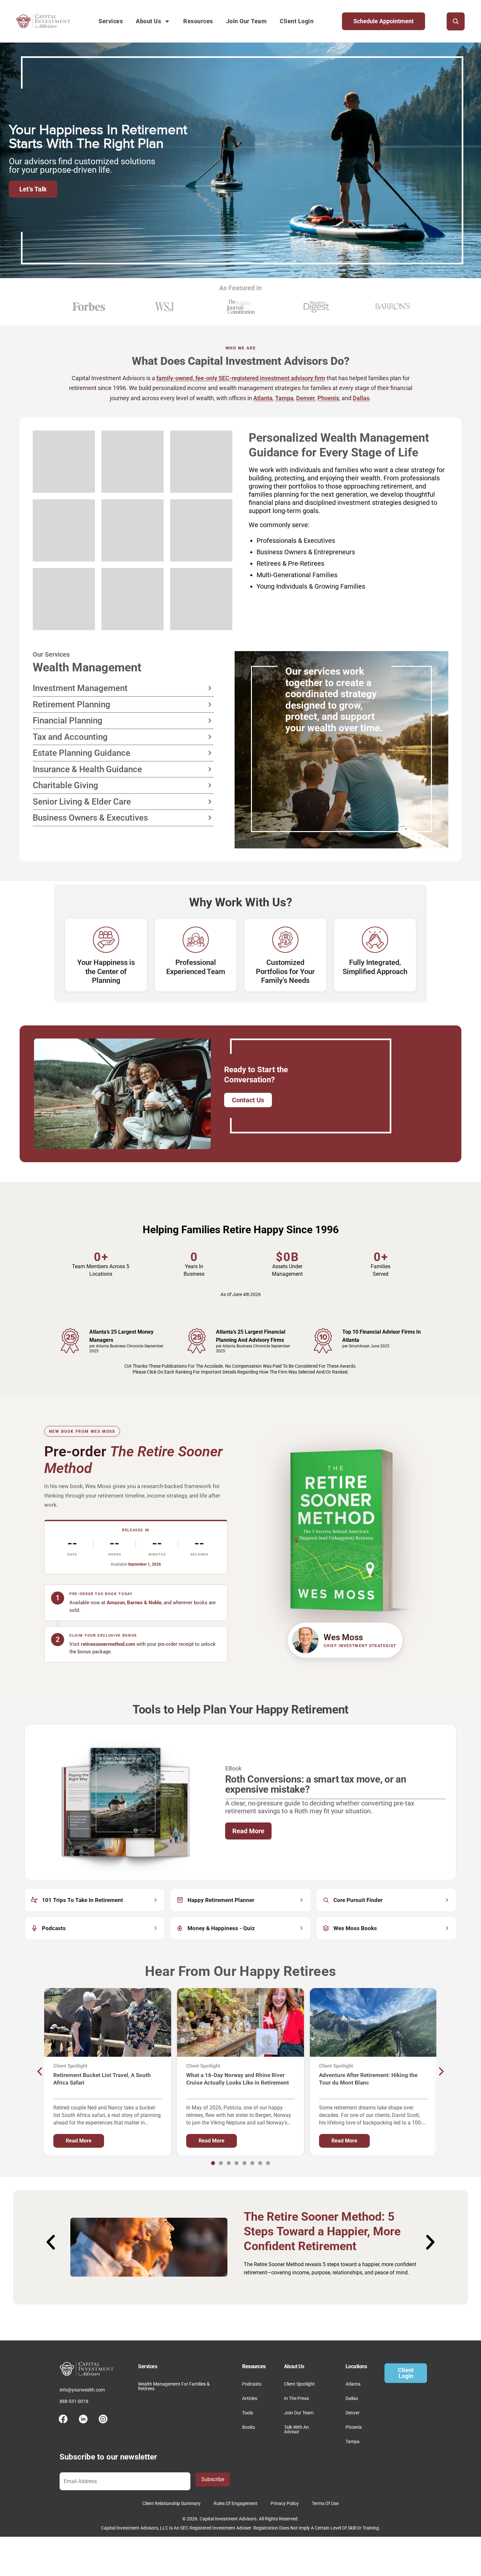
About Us (148, 21)
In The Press (296, 2398)
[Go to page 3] (229, 2163)
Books (249, 2427)
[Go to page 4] (237, 2163)
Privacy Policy (285, 2503)
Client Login (297, 21)
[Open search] (456, 21)
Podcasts (252, 2384)
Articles (250, 2398)
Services (111, 21)
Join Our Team (247, 21)
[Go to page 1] (213, 2163)
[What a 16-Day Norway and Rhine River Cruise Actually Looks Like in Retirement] (240, 2022)
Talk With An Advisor (296, 2429)
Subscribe (213, 2479)
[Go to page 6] (252, 2163)
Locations (356, 2366)
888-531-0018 (74, 2401)
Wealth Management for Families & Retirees (174, 2386)
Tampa (284, 398)
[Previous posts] (40, 2071)
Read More (248, 1831)
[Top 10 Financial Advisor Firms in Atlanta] (323, 1341)
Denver (305, 398)
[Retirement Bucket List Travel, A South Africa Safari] (108, 2022)
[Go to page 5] (244, 2163)
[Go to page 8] (268, 2163)
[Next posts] (441, 2071)
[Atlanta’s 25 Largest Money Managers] (70, 1341)
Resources (198, 21)
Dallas (361, 398)
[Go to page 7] (260, 2163)
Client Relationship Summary (171, 2503)
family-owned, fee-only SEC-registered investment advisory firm (241, 378)
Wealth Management (87, 667)
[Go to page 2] (221, 2163)
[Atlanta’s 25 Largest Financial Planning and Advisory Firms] (197, 1341)
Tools (248, 2413)
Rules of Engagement (236, 2503)
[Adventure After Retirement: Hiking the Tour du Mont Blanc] (373, 2022)
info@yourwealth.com (82, 2390)
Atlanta (263, 398)
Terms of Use (325, 2503)
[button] (47, 2242)
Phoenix (328, 398)
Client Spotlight (299, 2384)
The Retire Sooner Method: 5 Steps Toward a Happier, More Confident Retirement (322, 2231)
